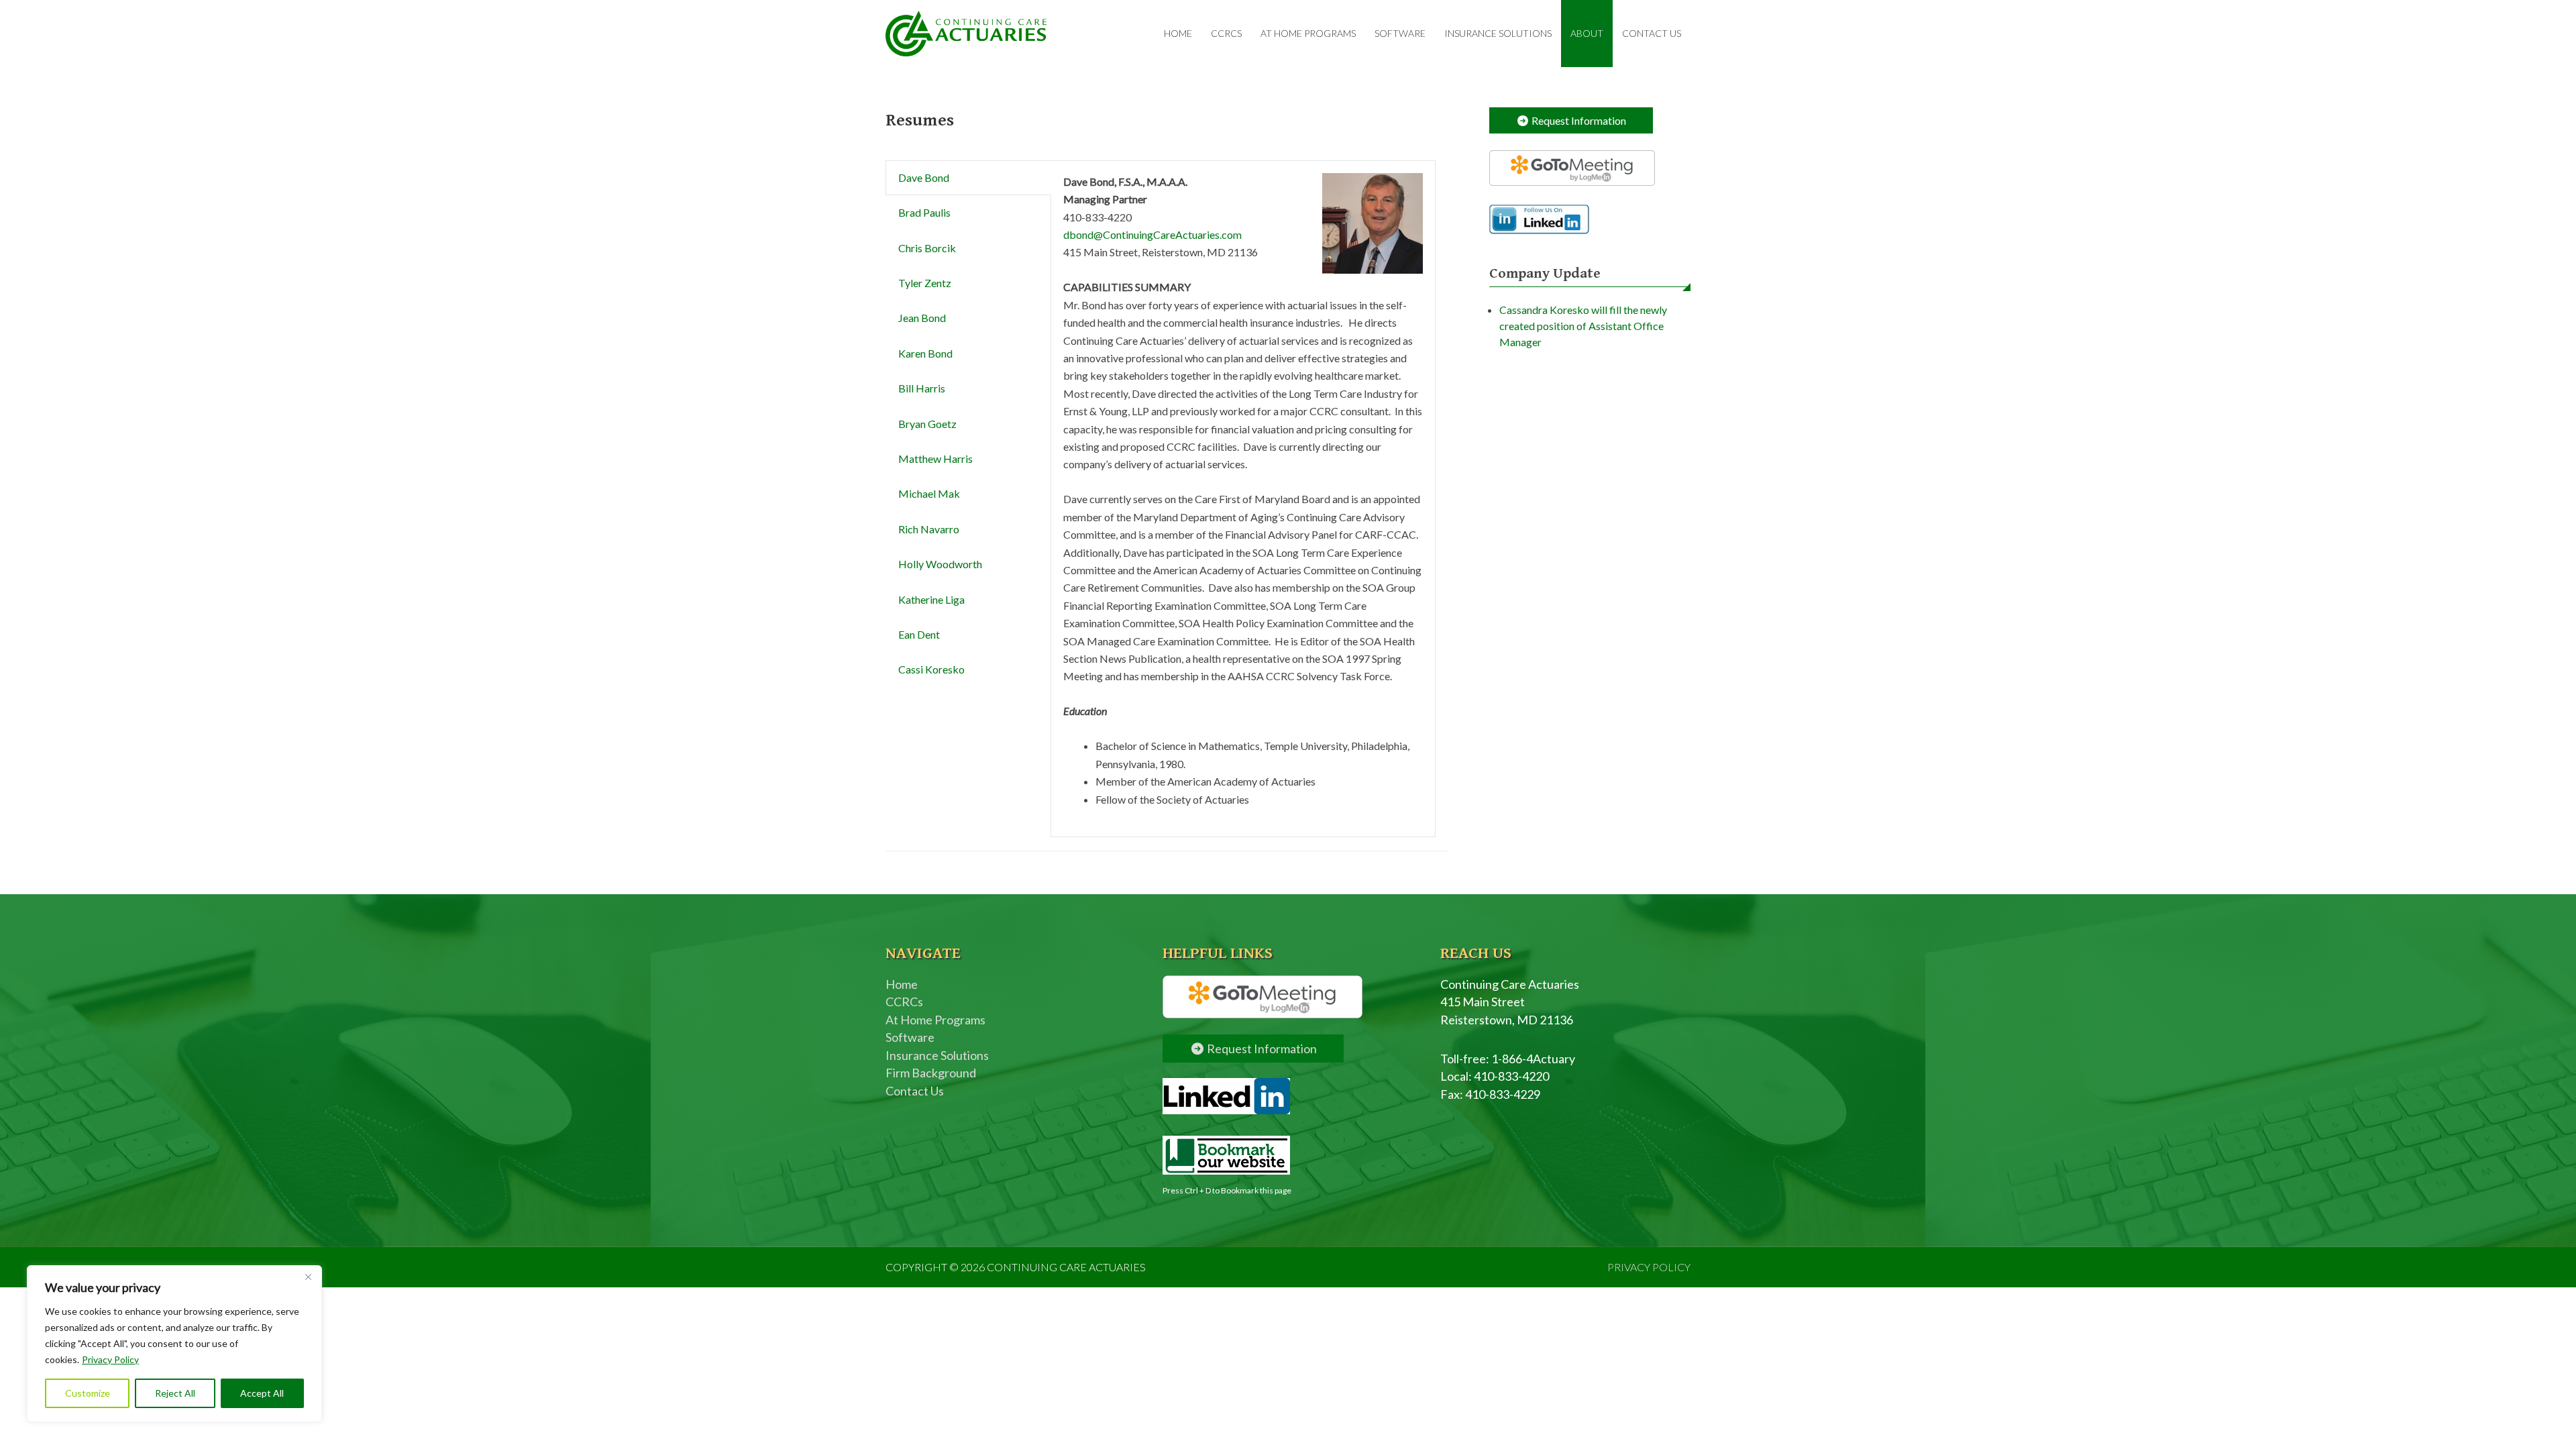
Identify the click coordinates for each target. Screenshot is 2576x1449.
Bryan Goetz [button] (927, 424)
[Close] (308, 1277)
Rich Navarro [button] (929, 529)
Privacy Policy (110, 1359)
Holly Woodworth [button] (940, 564)
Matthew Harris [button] (935, 459)
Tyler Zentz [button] (925, 283)
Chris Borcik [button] (927, 248)
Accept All (262, 1393)
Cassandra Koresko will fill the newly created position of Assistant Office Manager (1583, 326)
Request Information (1578, 120)
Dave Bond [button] (924, 177)
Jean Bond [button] (922, 318)
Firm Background (931, 1073)
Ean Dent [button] (919, 634)
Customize (88, 1393)
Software (1400, 33)
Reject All (175, 1393)
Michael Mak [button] (929, 493)
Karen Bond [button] (925, 353)
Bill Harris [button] (922, 388)
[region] (174, 1344)
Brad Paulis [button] (924, 212)
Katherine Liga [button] (931, 599)
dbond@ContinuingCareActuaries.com (1152, 234)
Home (1178, 33)
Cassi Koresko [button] (931, 669)
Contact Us (1652, 33)
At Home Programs (1308, 33)
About (1587, 33)
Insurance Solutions (1498, 33)
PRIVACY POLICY (1649, 1267)
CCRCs (1226, 33)
